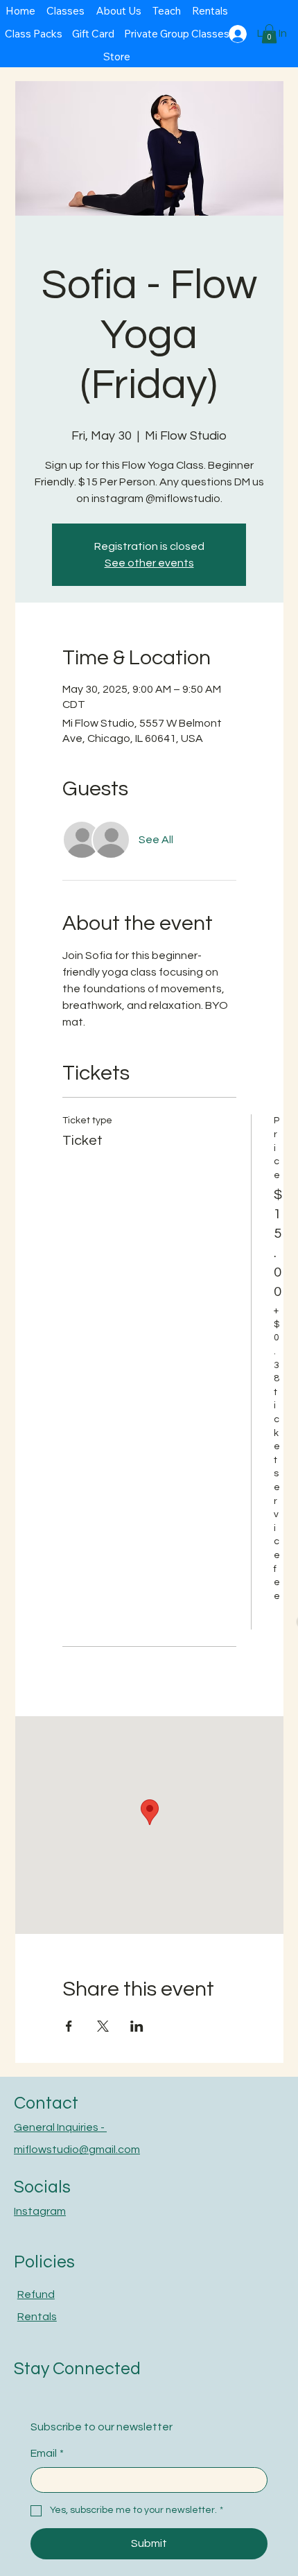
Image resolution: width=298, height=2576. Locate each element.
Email (47, 2453)
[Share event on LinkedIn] (137, 2026)
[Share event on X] (103, 2026)
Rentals (37, 2317)
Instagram (40, 2211)
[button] (269, 34)
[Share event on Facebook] (69, 2026)
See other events (149, 563)
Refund (36, 2294)
